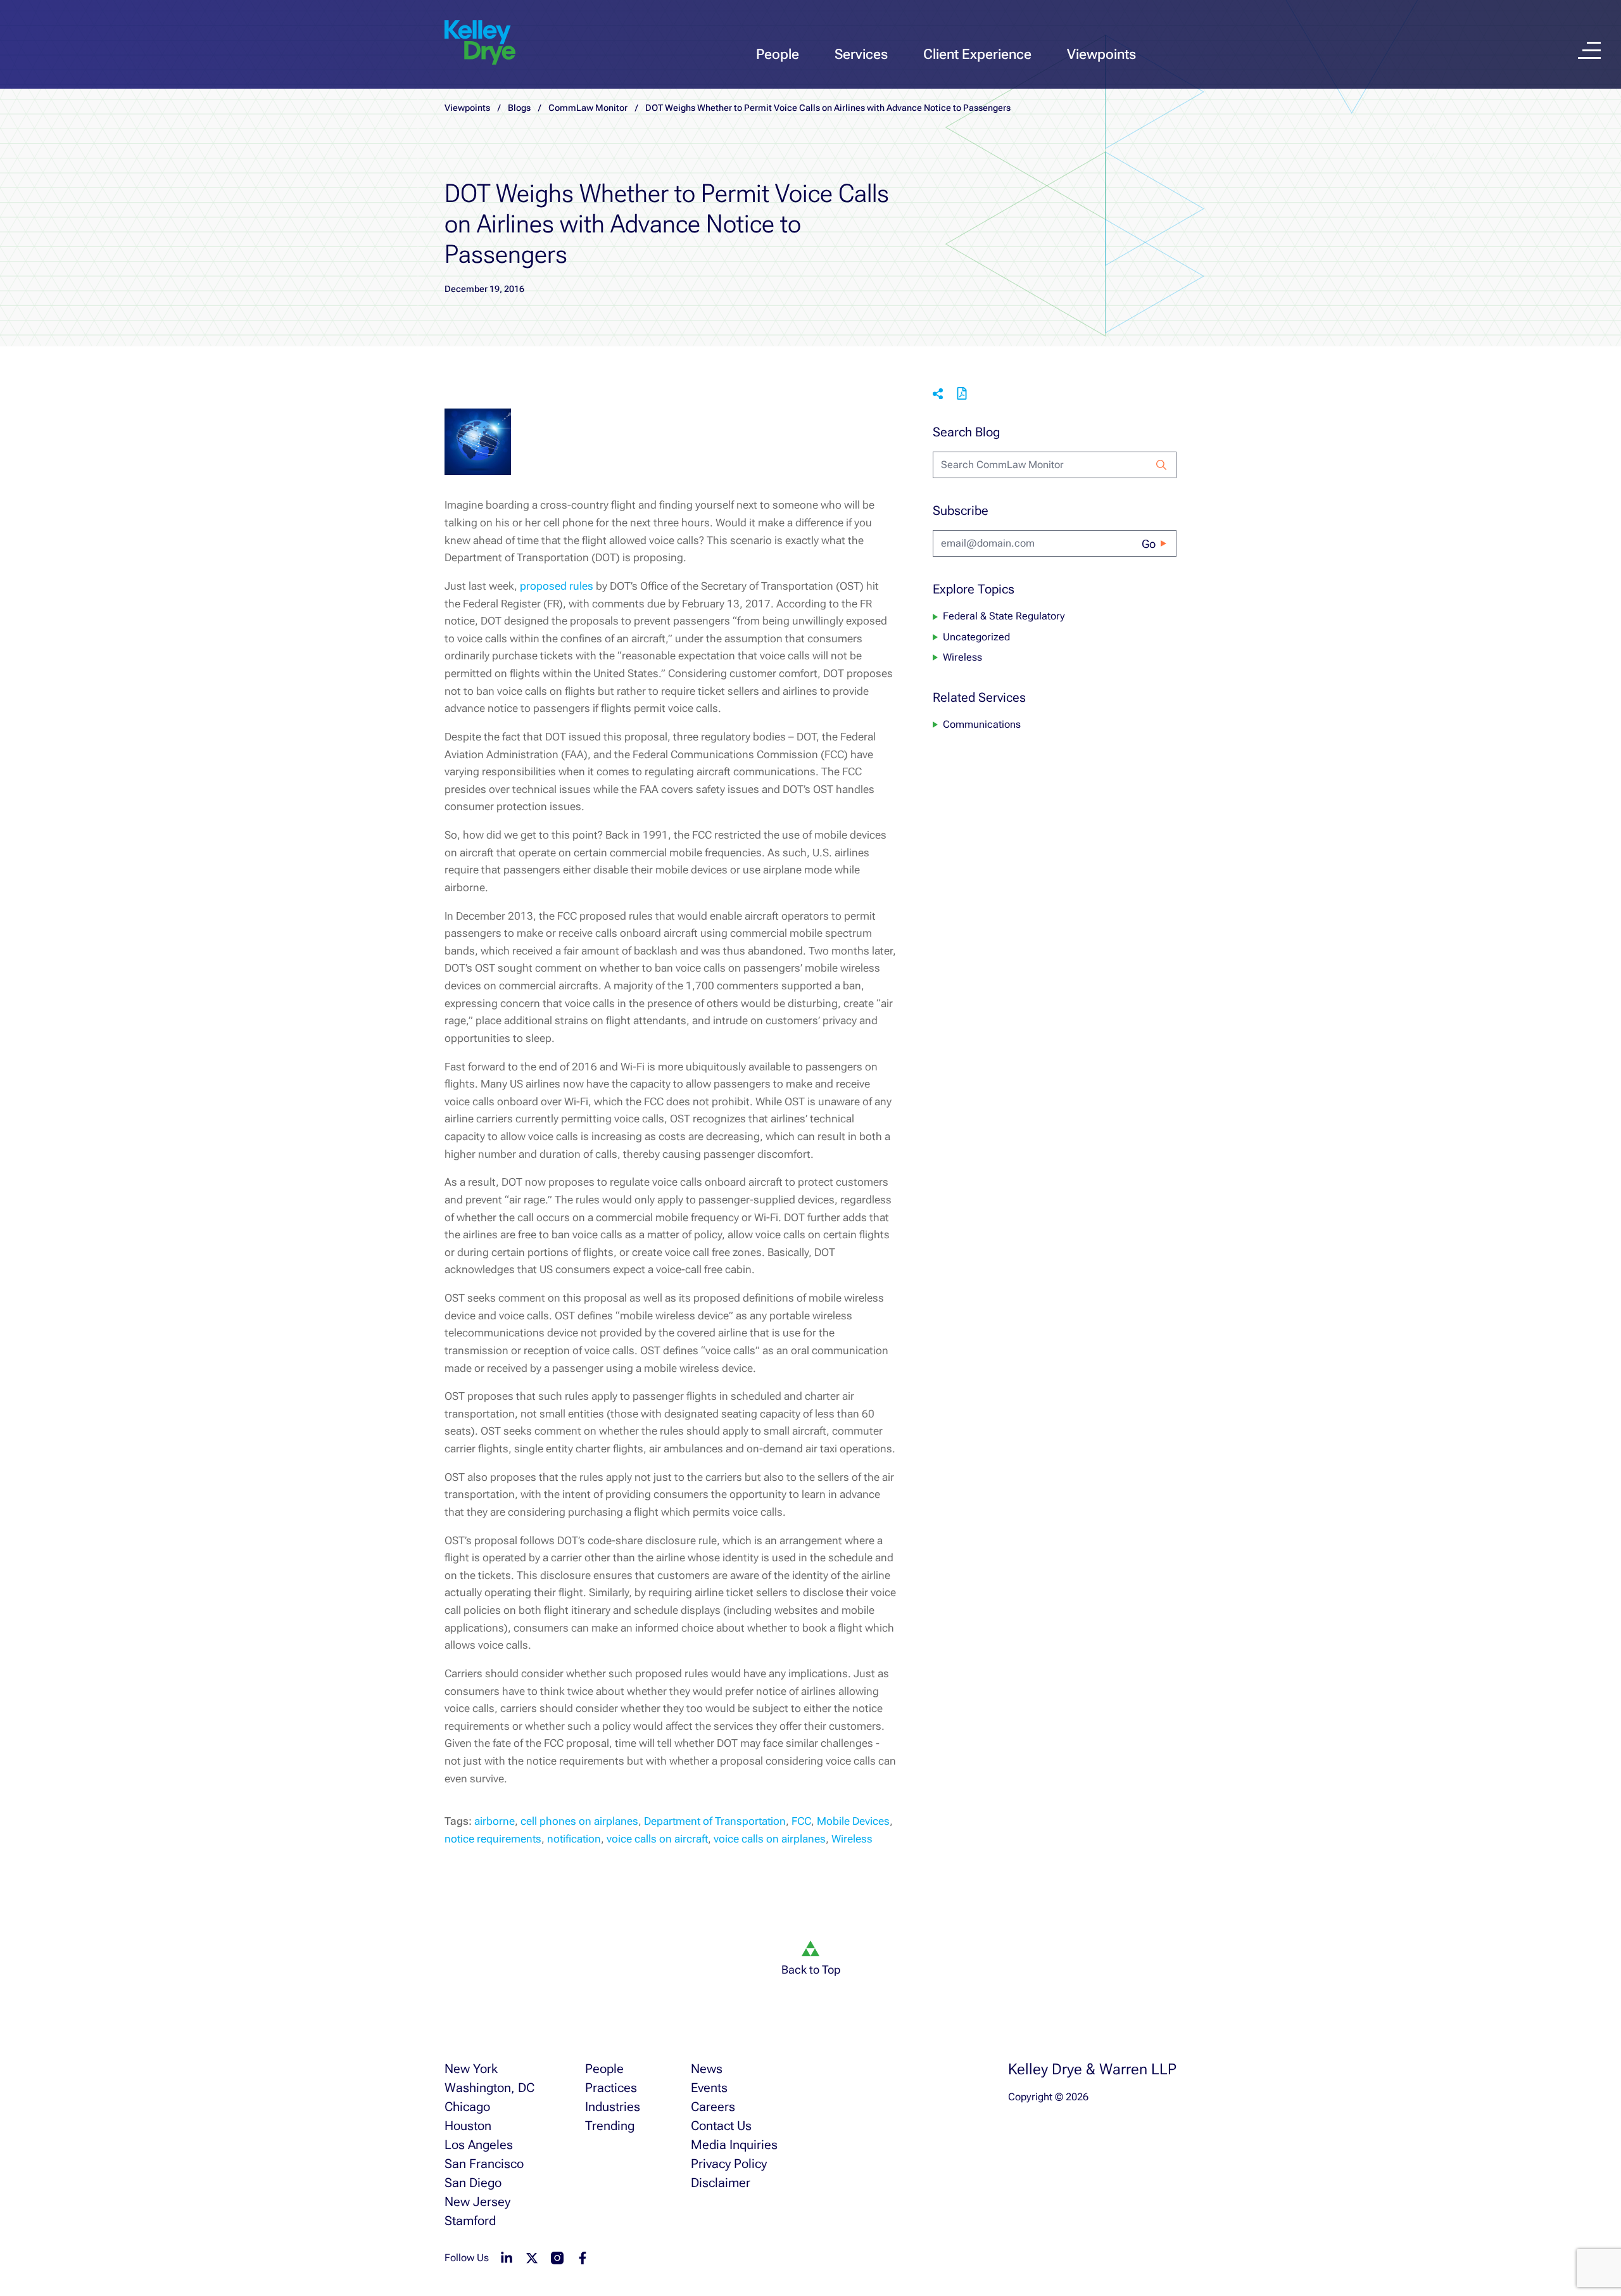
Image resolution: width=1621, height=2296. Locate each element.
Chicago (467, 2107)
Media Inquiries (734, 2145)
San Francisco (484, 2164)
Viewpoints (1101, 54)
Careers (713, 2107)
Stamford (470, 2221)
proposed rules (557, 586)
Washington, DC (489, 2088)
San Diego (473, 2183)
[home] (480, 43)
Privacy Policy (729, 2164)
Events (709, 2088)
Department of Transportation (715, 1821)
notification (574, 1839)
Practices (611, 2088)
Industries (613, 2107)
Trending (610, 2126)
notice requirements (493, 1839)
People (778, 54)
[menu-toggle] (1589, 50)
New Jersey (477, 2202)
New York (471, 2069)
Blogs (519, 108)
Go (1149, 544)
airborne (495, 1821)
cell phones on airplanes (579, 1821)
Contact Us (721, 2126)
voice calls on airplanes (770, 1839)
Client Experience (977, 54)
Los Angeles (479, 2145)
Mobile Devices (853, 1821)
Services (861, 54)
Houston (468, 2126)
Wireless (852, 1839)
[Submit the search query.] (1161, 465)
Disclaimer (721, 2183)
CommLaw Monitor (588, 108)
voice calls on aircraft (657, 1839)
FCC (801, 1821)
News (707, 2069)
